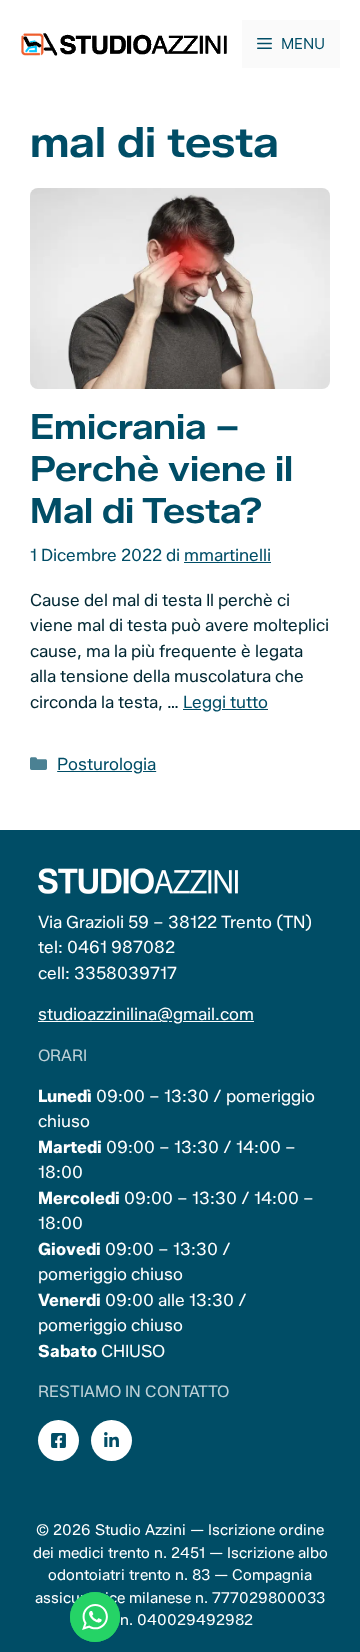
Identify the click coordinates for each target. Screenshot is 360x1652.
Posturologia (106, 764)
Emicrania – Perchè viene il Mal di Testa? (161, 468)
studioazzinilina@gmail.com (146, 1014)
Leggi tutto (225, 702)
